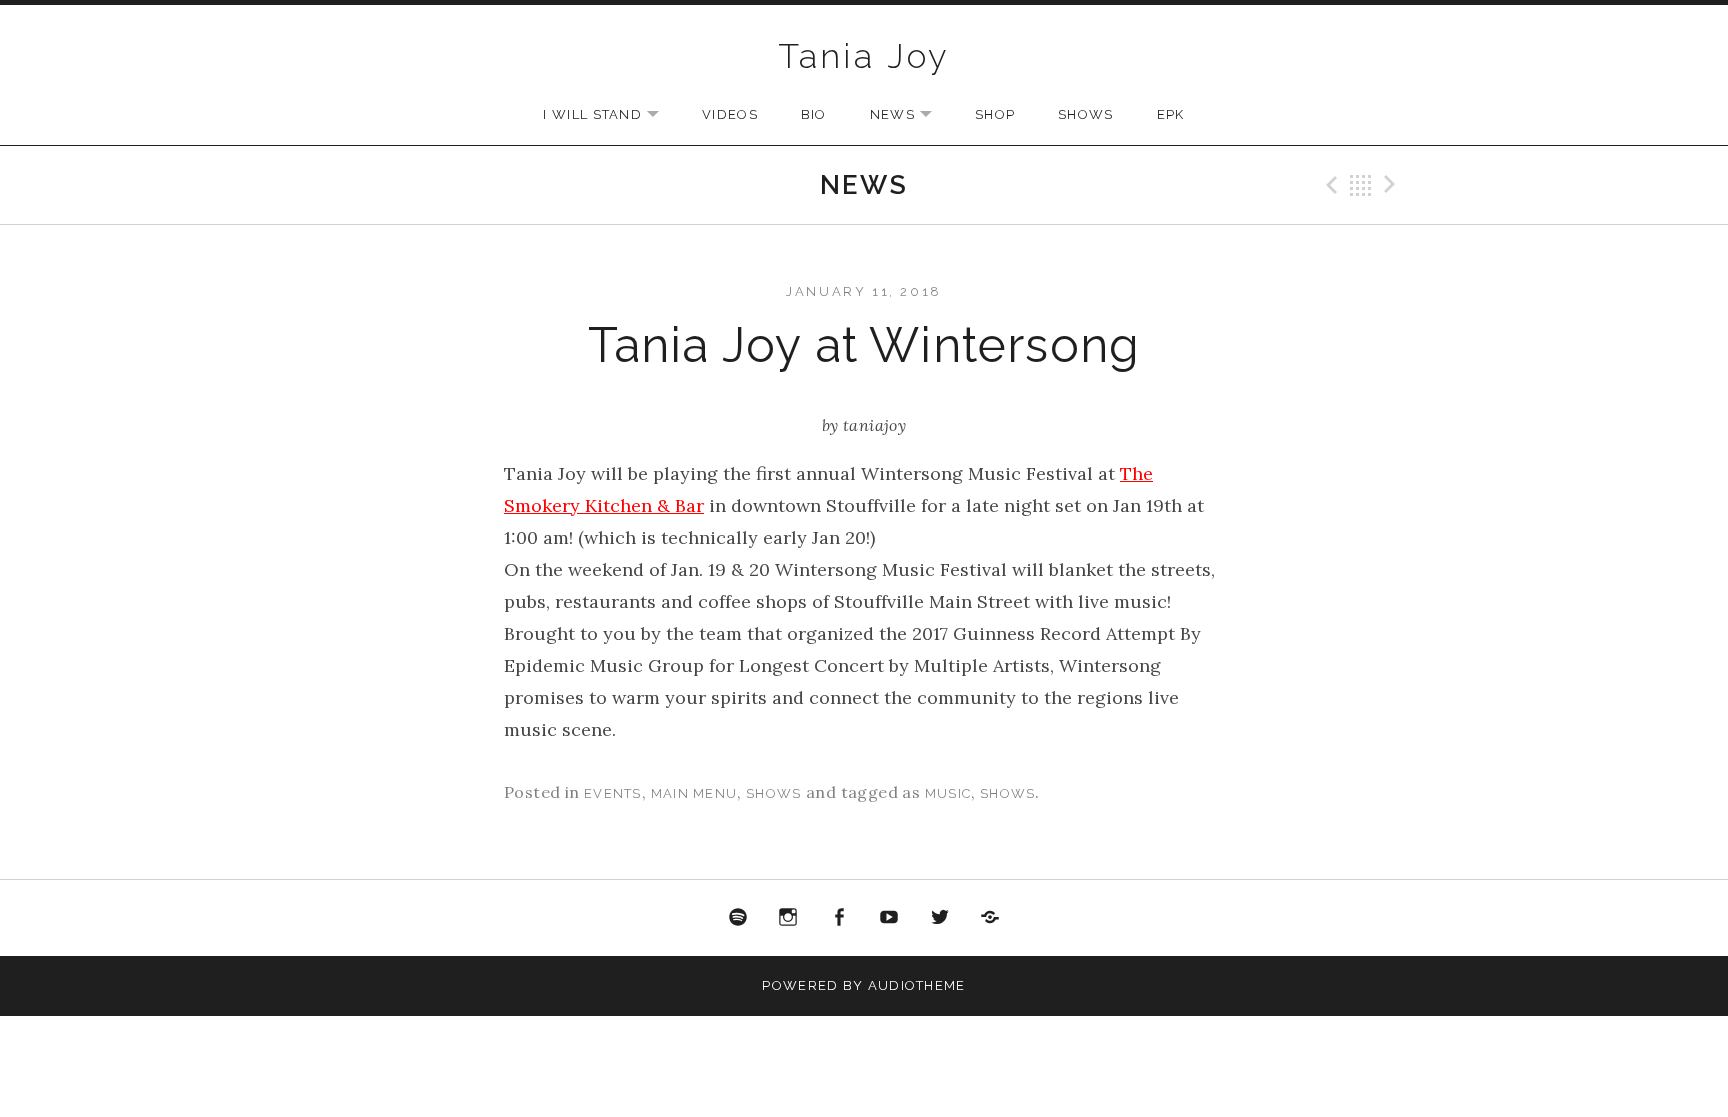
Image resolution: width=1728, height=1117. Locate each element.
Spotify (738, 918)
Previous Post (1329, 185)
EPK (1171, 114)
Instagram (788, 918)
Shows (1086, 114)
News (911, 115)
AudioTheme (917, 985)
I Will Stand (611, 115)
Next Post (1393, 185)
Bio (814, 114)
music (948, 793)
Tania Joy (864, 56)
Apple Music (991, 918)
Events (613, 793)
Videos (730, 114)
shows (1008, 793)
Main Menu (694, 793)
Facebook (839, 918)
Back (1361, 185)
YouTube (890, 918)
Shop (995, 114)
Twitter (940, 918)
